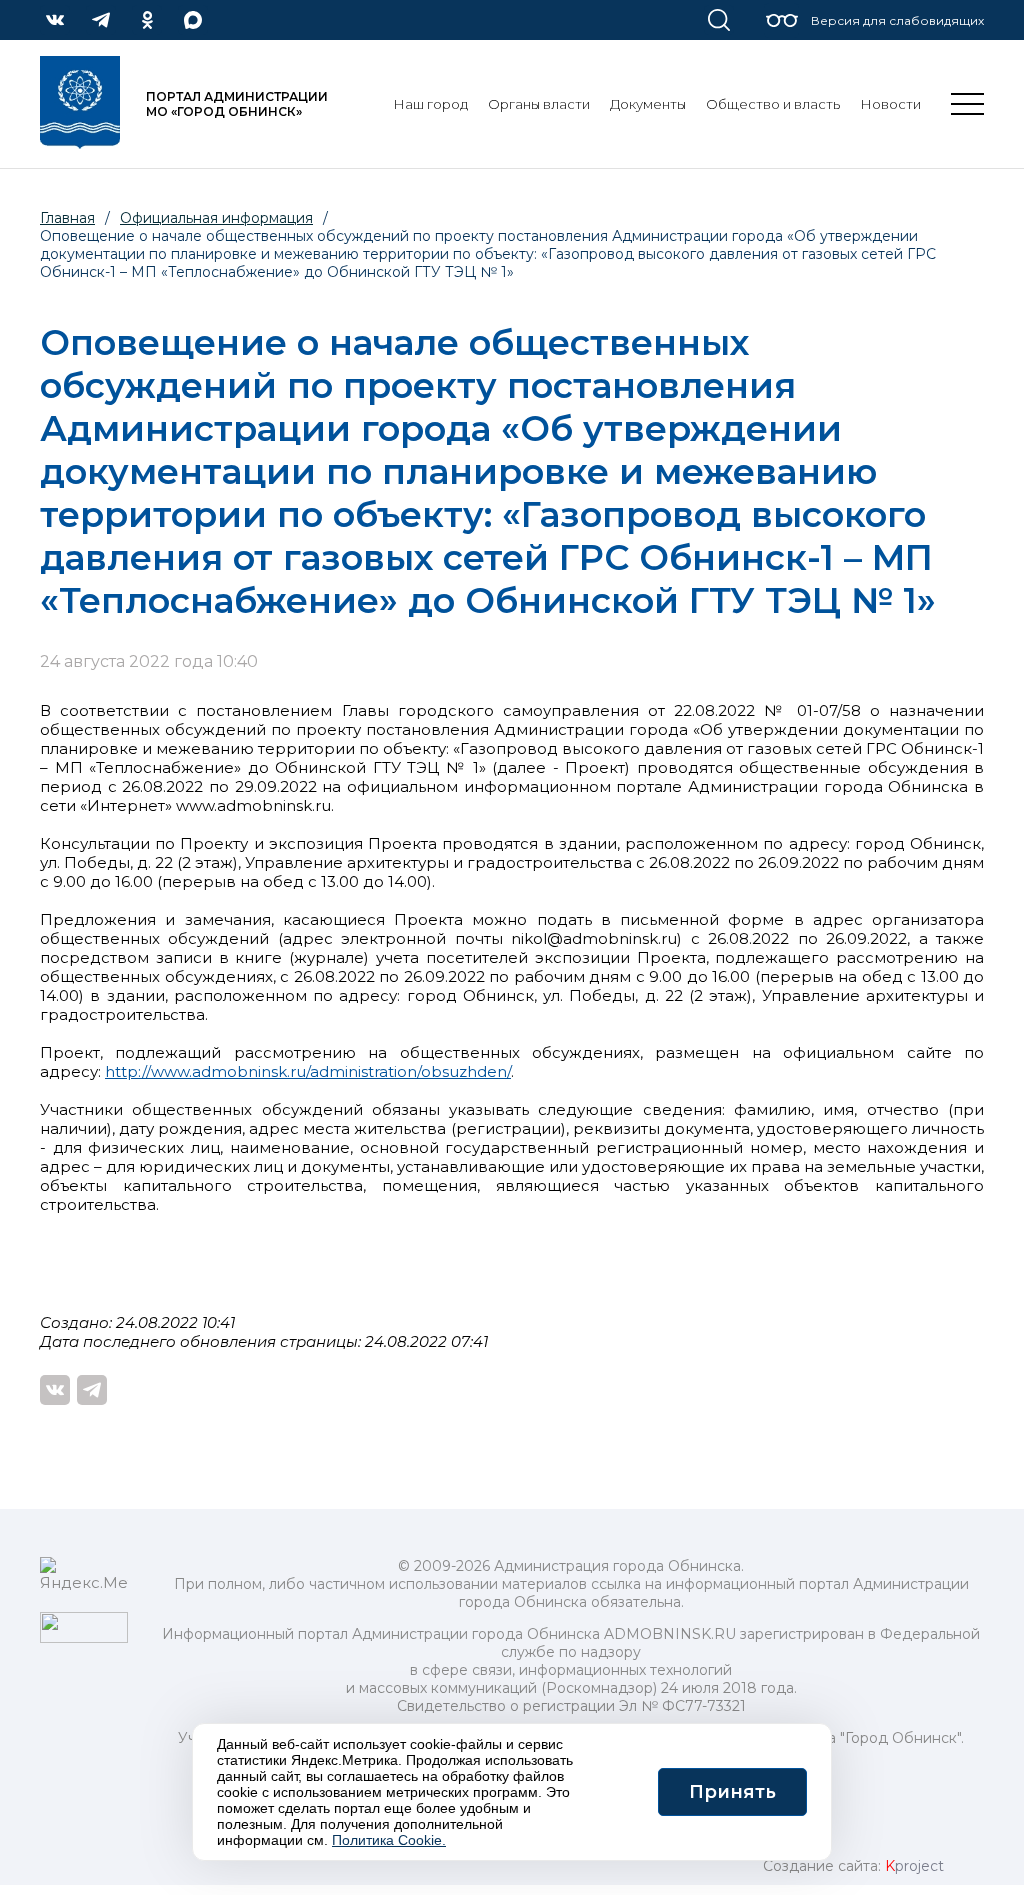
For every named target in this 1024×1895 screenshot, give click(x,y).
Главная (67, 218)
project (914, 1866)
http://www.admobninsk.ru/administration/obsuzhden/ (308, 1071)
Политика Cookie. (389, 1840)
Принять (732, 1792)
